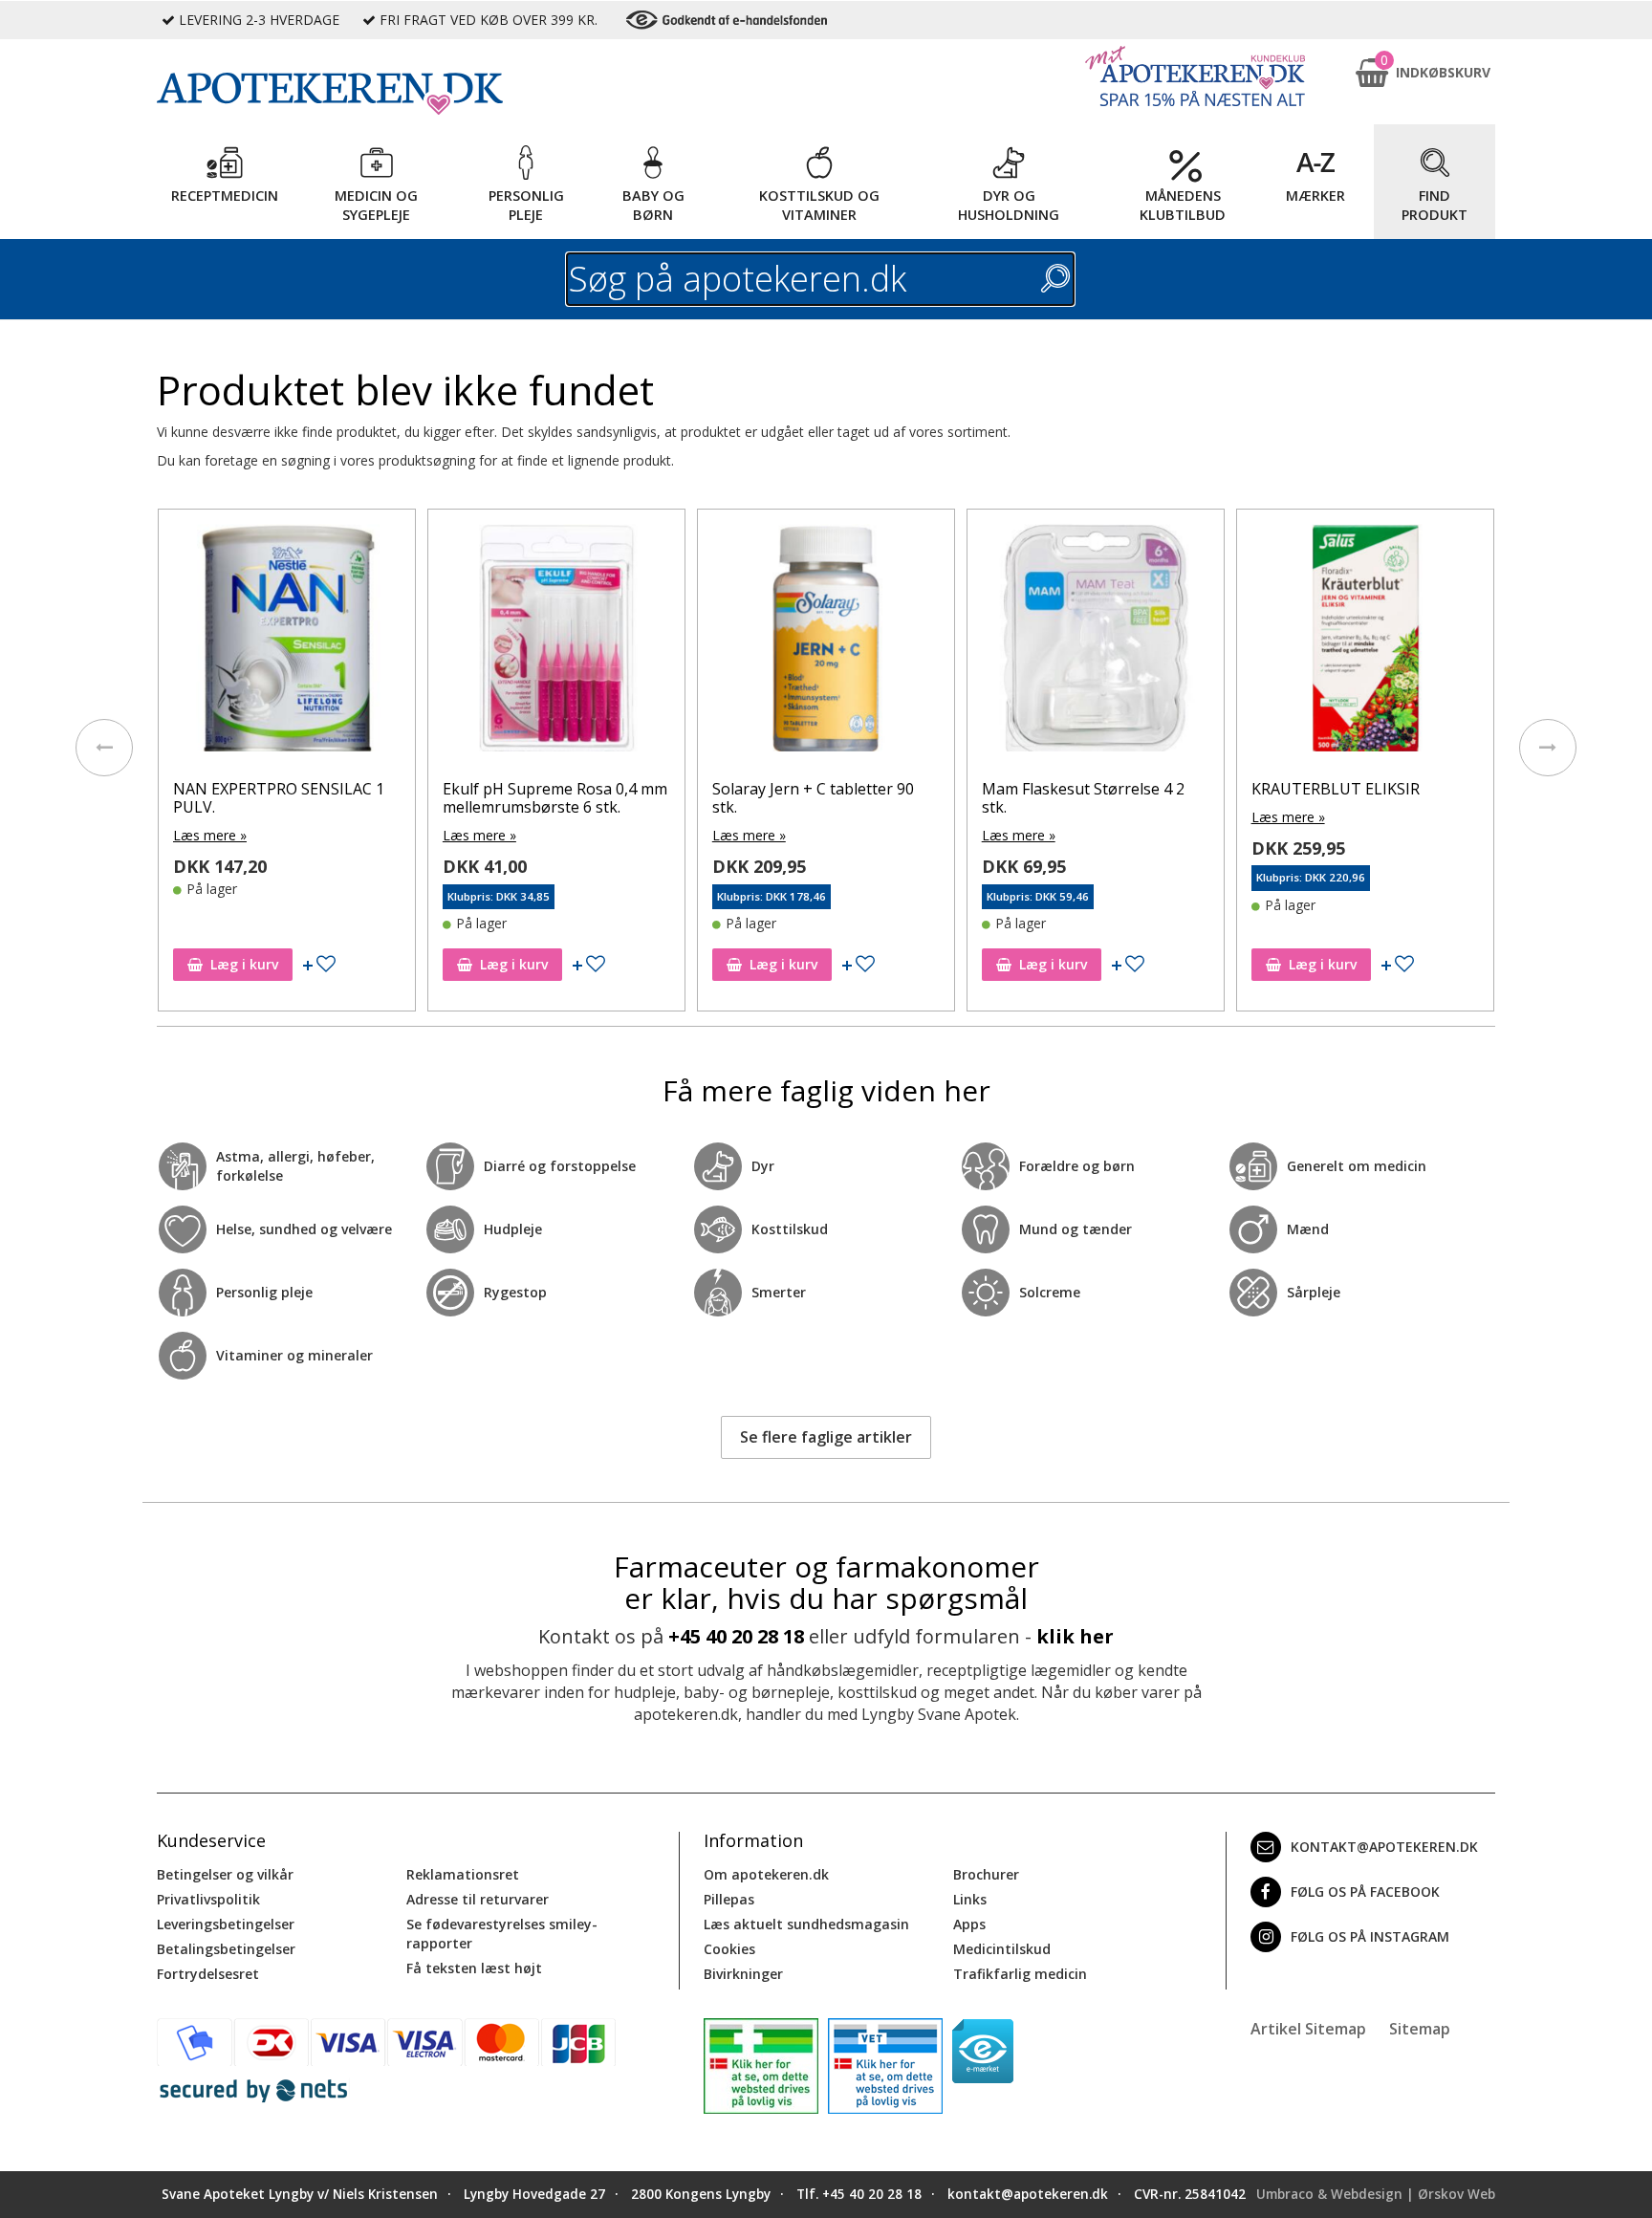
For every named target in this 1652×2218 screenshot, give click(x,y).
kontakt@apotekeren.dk (1384, 1847)
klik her (1075, 1636)
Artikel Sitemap (1308, 2029)
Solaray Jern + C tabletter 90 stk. (813, 798)
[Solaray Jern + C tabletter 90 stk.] (826, 642)
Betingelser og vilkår (225, 1874)
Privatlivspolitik (208, 1899)
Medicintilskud (1002, 1949)
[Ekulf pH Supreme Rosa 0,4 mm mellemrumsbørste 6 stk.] (556, 642)
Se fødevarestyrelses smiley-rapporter (502, 1934)
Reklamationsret (463, 1874)
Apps (969, 1924)
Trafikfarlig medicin (1020, 1974)
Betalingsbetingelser (226, 1949)
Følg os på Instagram (1370, 1936)
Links (970, 1899)
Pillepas (729, 1899)
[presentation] (104, 748)
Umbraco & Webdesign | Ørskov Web (1376, 2194)
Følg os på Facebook (1365, 1892)
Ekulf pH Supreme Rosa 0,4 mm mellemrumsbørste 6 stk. (555, 798)
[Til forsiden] (416, 94)
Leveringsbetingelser (226, 1924)
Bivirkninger (743, 1974)
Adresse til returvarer (478, 1899)
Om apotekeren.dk (766, 1874)
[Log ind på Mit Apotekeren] (1195, 76)
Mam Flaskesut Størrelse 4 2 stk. (1083, 798)
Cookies (729, 1949)
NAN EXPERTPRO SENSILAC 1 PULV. (279, 798)
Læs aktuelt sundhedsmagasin (806, 1924)
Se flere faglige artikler (826, 1437)
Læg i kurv (244, 964)
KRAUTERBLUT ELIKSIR (1336, 789)
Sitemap (1420, 2029)
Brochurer (986, 1874)
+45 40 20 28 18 (736, 1636)
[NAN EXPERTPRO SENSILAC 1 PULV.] (287, 642)
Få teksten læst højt (474, 1968)
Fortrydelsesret (208, 1974)
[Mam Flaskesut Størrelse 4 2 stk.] (1096, 642)
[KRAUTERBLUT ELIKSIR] (1365, 642)
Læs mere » (210, 835)
